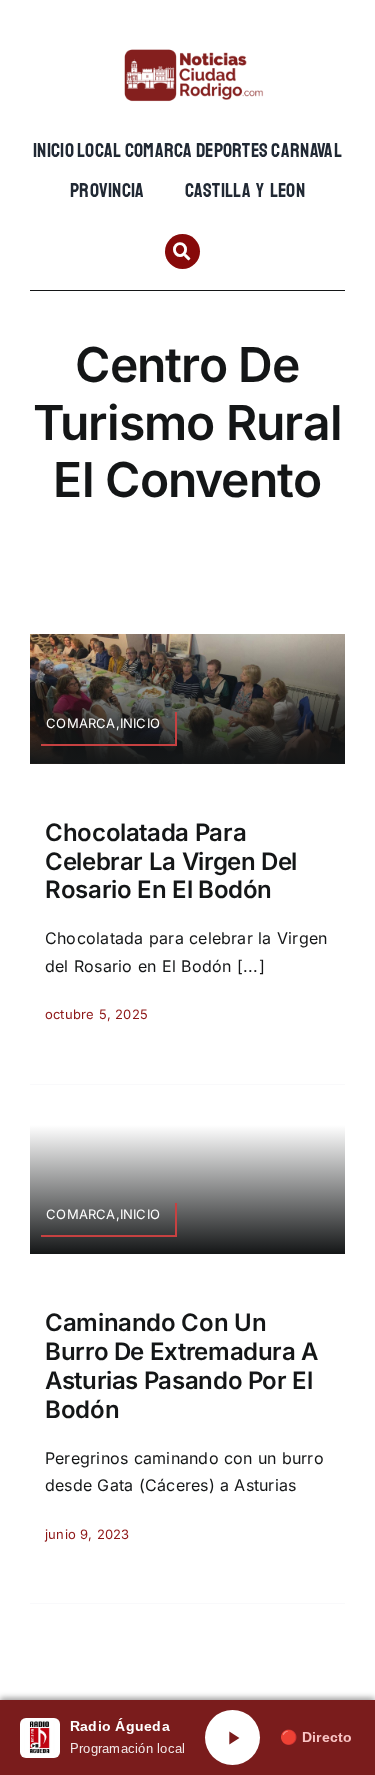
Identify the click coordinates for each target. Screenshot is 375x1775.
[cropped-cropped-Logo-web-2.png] (187, 47)
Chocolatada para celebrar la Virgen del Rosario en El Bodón (171, 861)
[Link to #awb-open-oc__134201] (182, 251)
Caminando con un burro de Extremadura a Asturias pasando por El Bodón (181, 1365)
